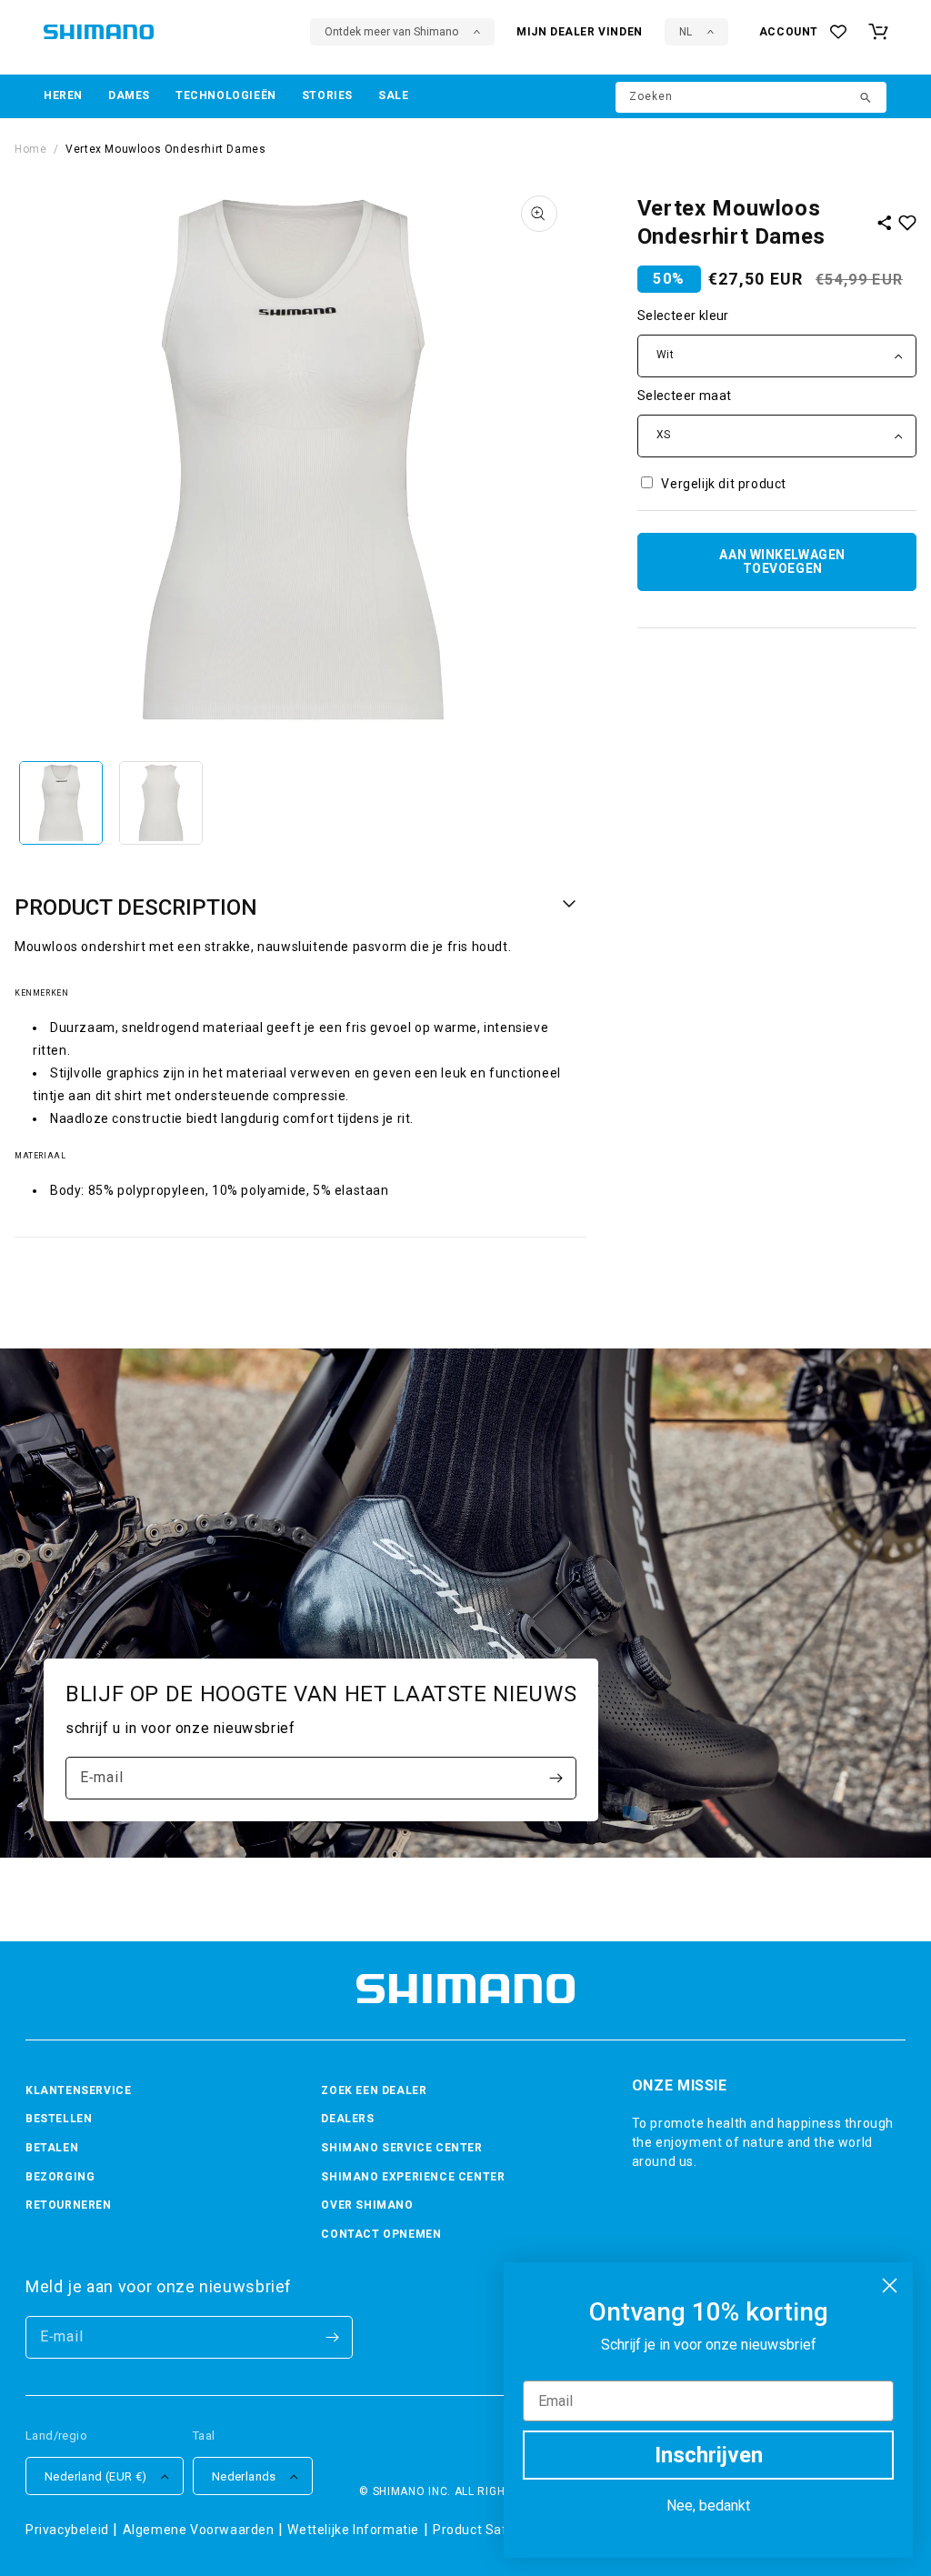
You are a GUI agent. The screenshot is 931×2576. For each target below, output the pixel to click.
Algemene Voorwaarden (199, 2530)
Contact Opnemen (381, 2234)
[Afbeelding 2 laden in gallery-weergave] (161, 803)
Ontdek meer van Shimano (391, 32)
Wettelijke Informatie (353, 2530)
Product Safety (480, 2530)
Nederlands (244, 2476)
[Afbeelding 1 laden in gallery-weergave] (61, 803)
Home (30, 149)
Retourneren (69, 2205)
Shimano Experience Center (413, 2177)
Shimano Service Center (401, 2148)
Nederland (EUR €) (96, 2476)
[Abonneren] (556, 1778)
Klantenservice (78, 2090)
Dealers (347, 2119)
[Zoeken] (866, 99)
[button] (63, 96)
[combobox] (751, 97)
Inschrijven (709, 2455)
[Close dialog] (890, 2285)
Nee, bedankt (708, 2506)
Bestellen (59, 2119)
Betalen (52, 2148)
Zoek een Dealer (374, 2090)
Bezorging (60, 2177)
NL (686, 32)
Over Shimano (367, 2205)
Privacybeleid (67, 2530)
